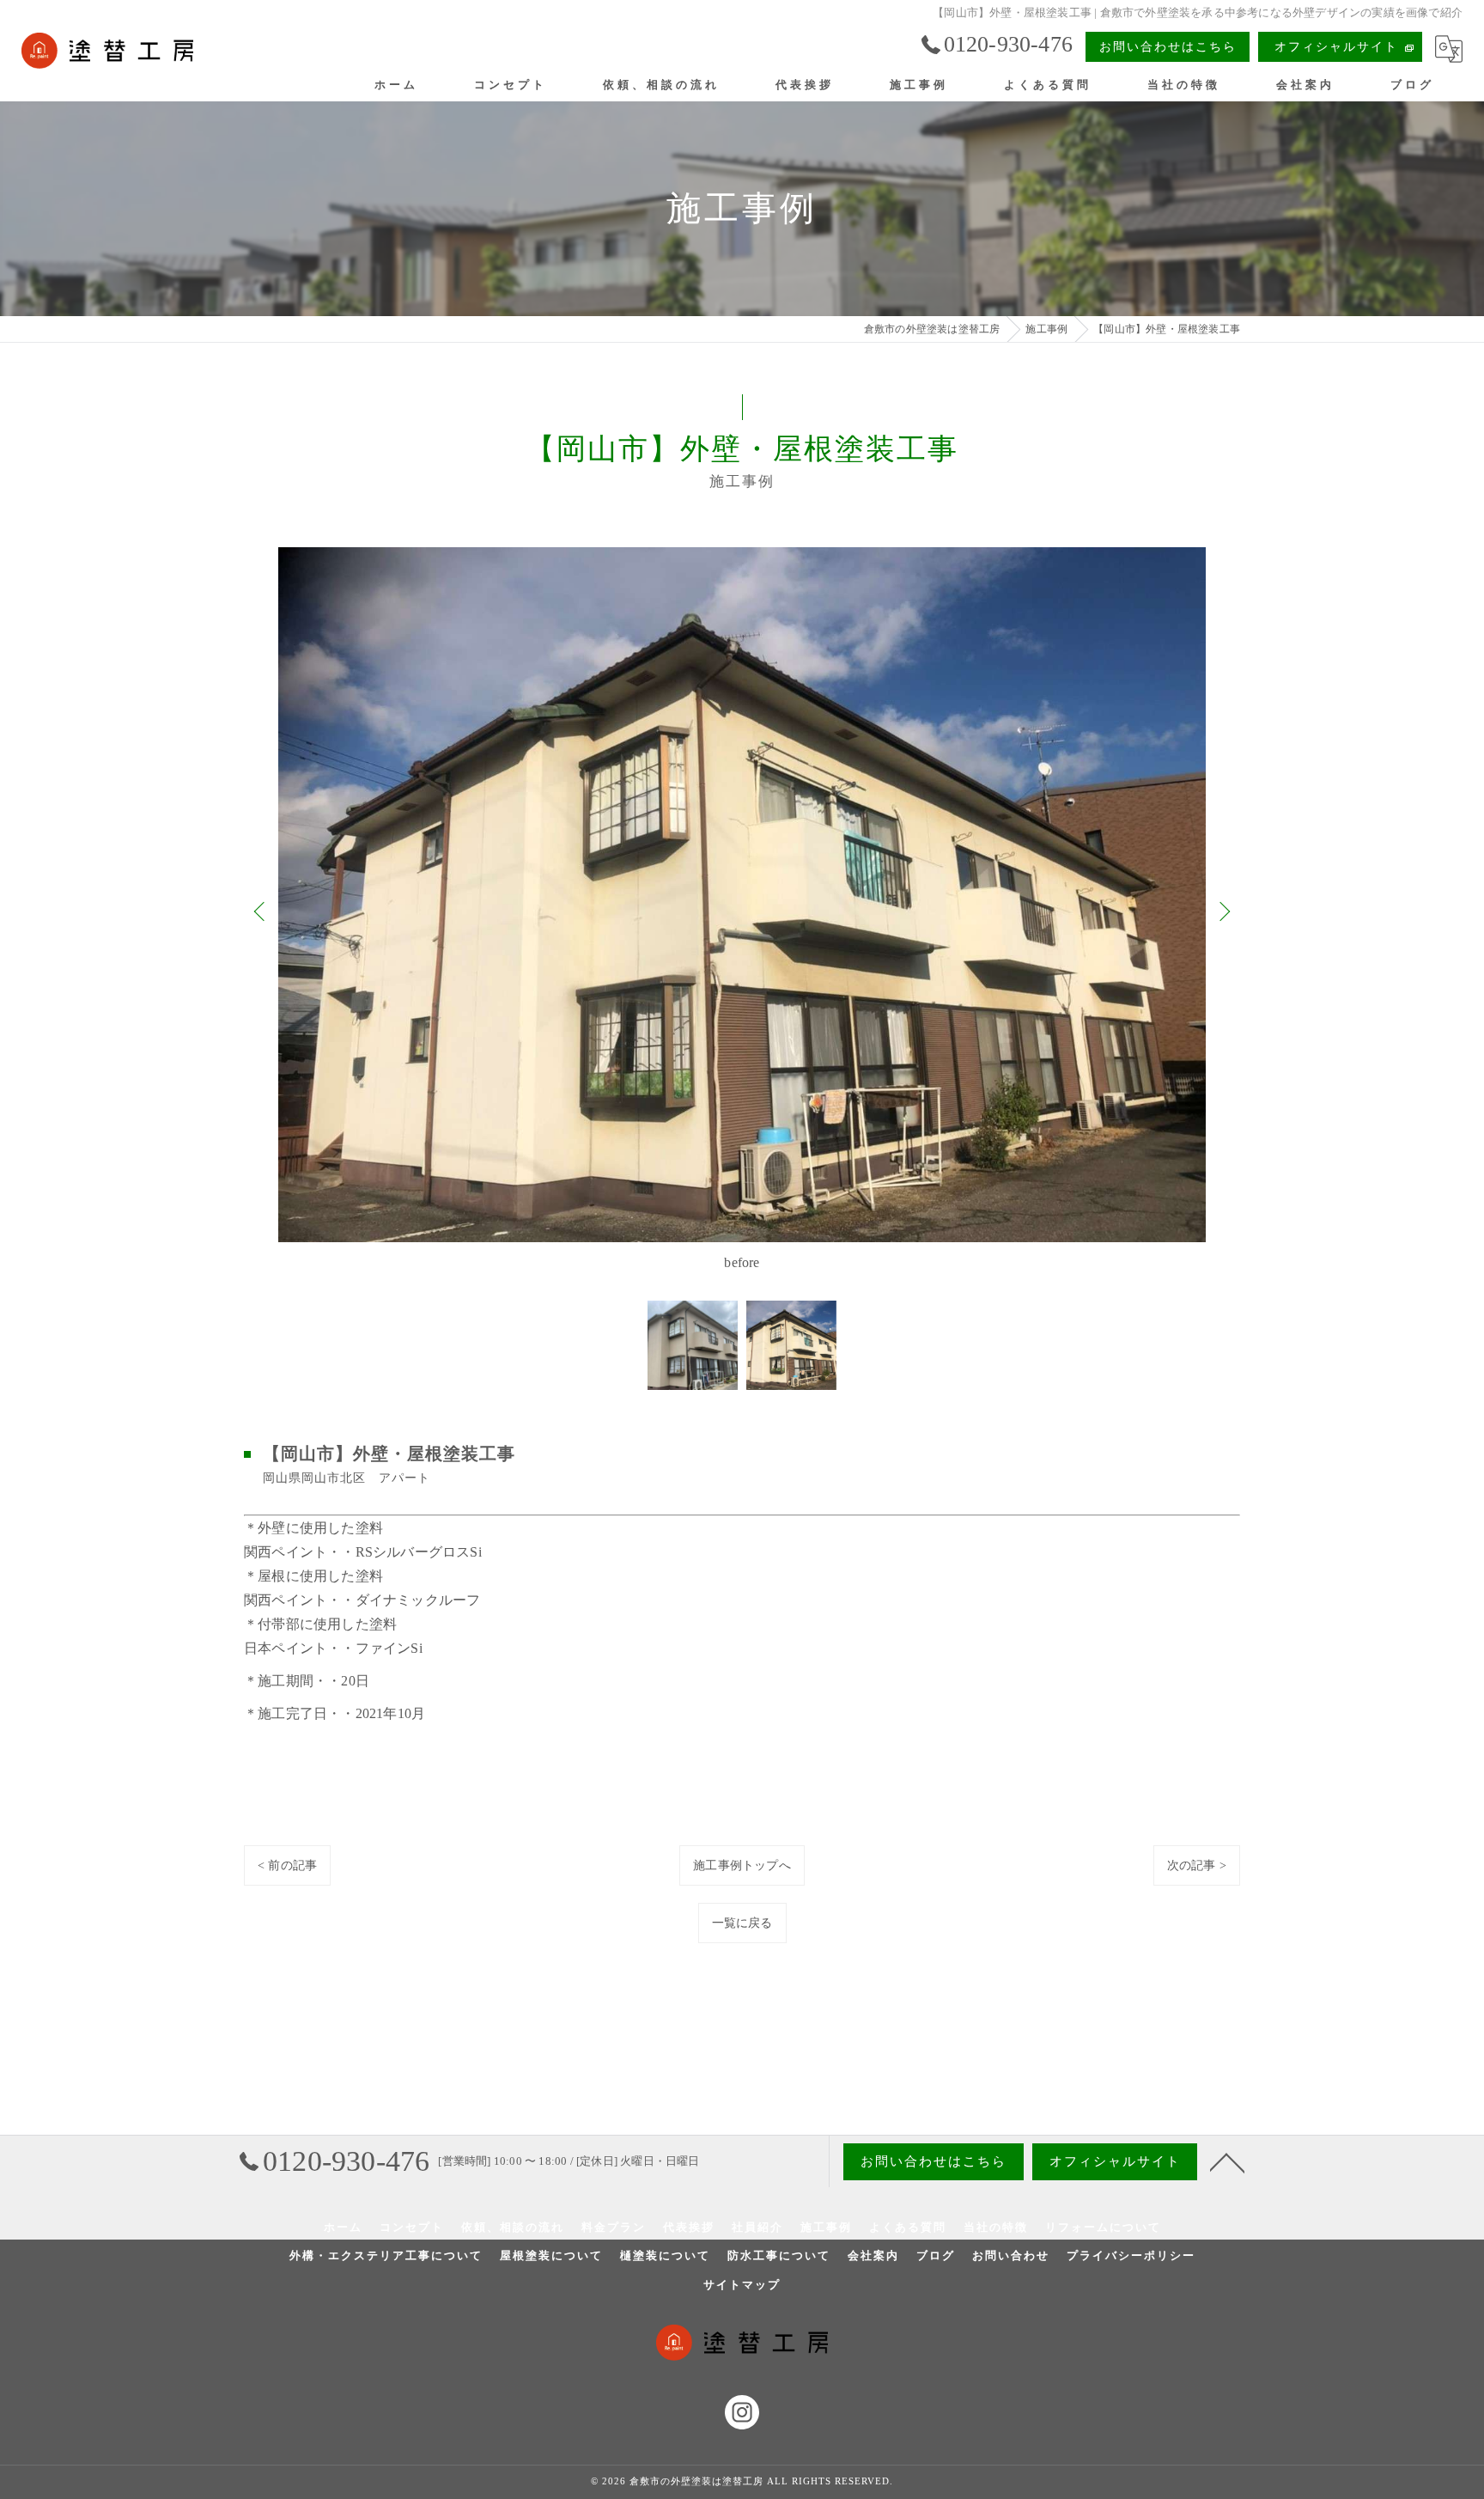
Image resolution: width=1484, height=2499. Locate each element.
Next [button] (1223, 911)
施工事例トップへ (742, 1865)
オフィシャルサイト (1336, 47)
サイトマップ (742, 2285)
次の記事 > (1197, 1865)
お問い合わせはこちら (1168, 47)
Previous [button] (261, 911)
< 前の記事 (287, 1865)
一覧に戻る (742, 1923)
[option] (742, 911)
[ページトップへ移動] (1227, 2161)
